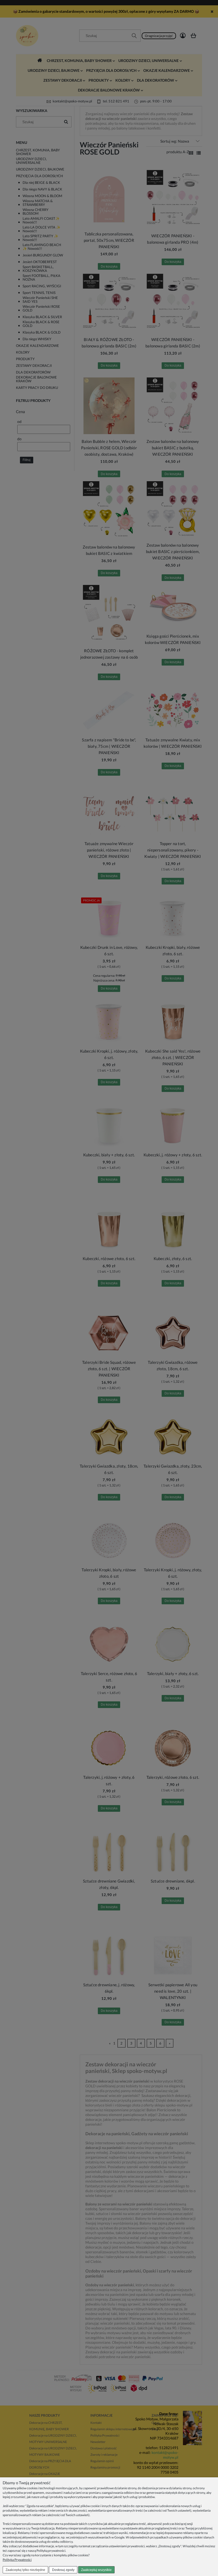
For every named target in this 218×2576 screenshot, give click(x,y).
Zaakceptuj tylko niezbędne (25, 2570)
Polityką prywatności (51, 2551)
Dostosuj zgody (63, 2570)
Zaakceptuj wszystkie (96, 2570)
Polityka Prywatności (17, 2560)
